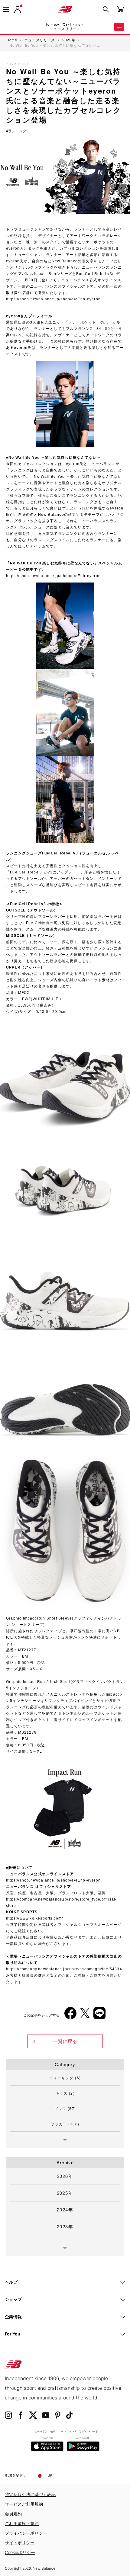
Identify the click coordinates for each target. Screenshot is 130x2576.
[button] (18, 9)
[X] (85, 2015)
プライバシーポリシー (26, 2533)
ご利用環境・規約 (22, 2523)
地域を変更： (16, 2475)
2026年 (65, 2176)
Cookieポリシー (20, 2552)
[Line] (99, 2015)
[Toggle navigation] (6, 9)
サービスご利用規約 (24, 2504)
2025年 (65, 2193)
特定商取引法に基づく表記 (30, 2494)
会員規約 (13, 2514)
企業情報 (13, 2317)
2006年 (18, 1908)
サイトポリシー (20, 2543)
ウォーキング (65, 2078)
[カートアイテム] (120, 9)
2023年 (65, 2226)
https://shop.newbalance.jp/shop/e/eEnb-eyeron (53, 299)
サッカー (65, 2124)
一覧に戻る (65, 2041)
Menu (119, 27)
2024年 (65, 2209)
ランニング (17, 131)
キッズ (65, 2093)
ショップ (13, 2299)
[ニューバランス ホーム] (65, 9)
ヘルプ (11, 2282)
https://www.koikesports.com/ (35, 1918)
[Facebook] (70, 2015)
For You (13, 2334)
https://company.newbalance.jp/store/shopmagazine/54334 (64, 1969)
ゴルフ (65, 2108)
